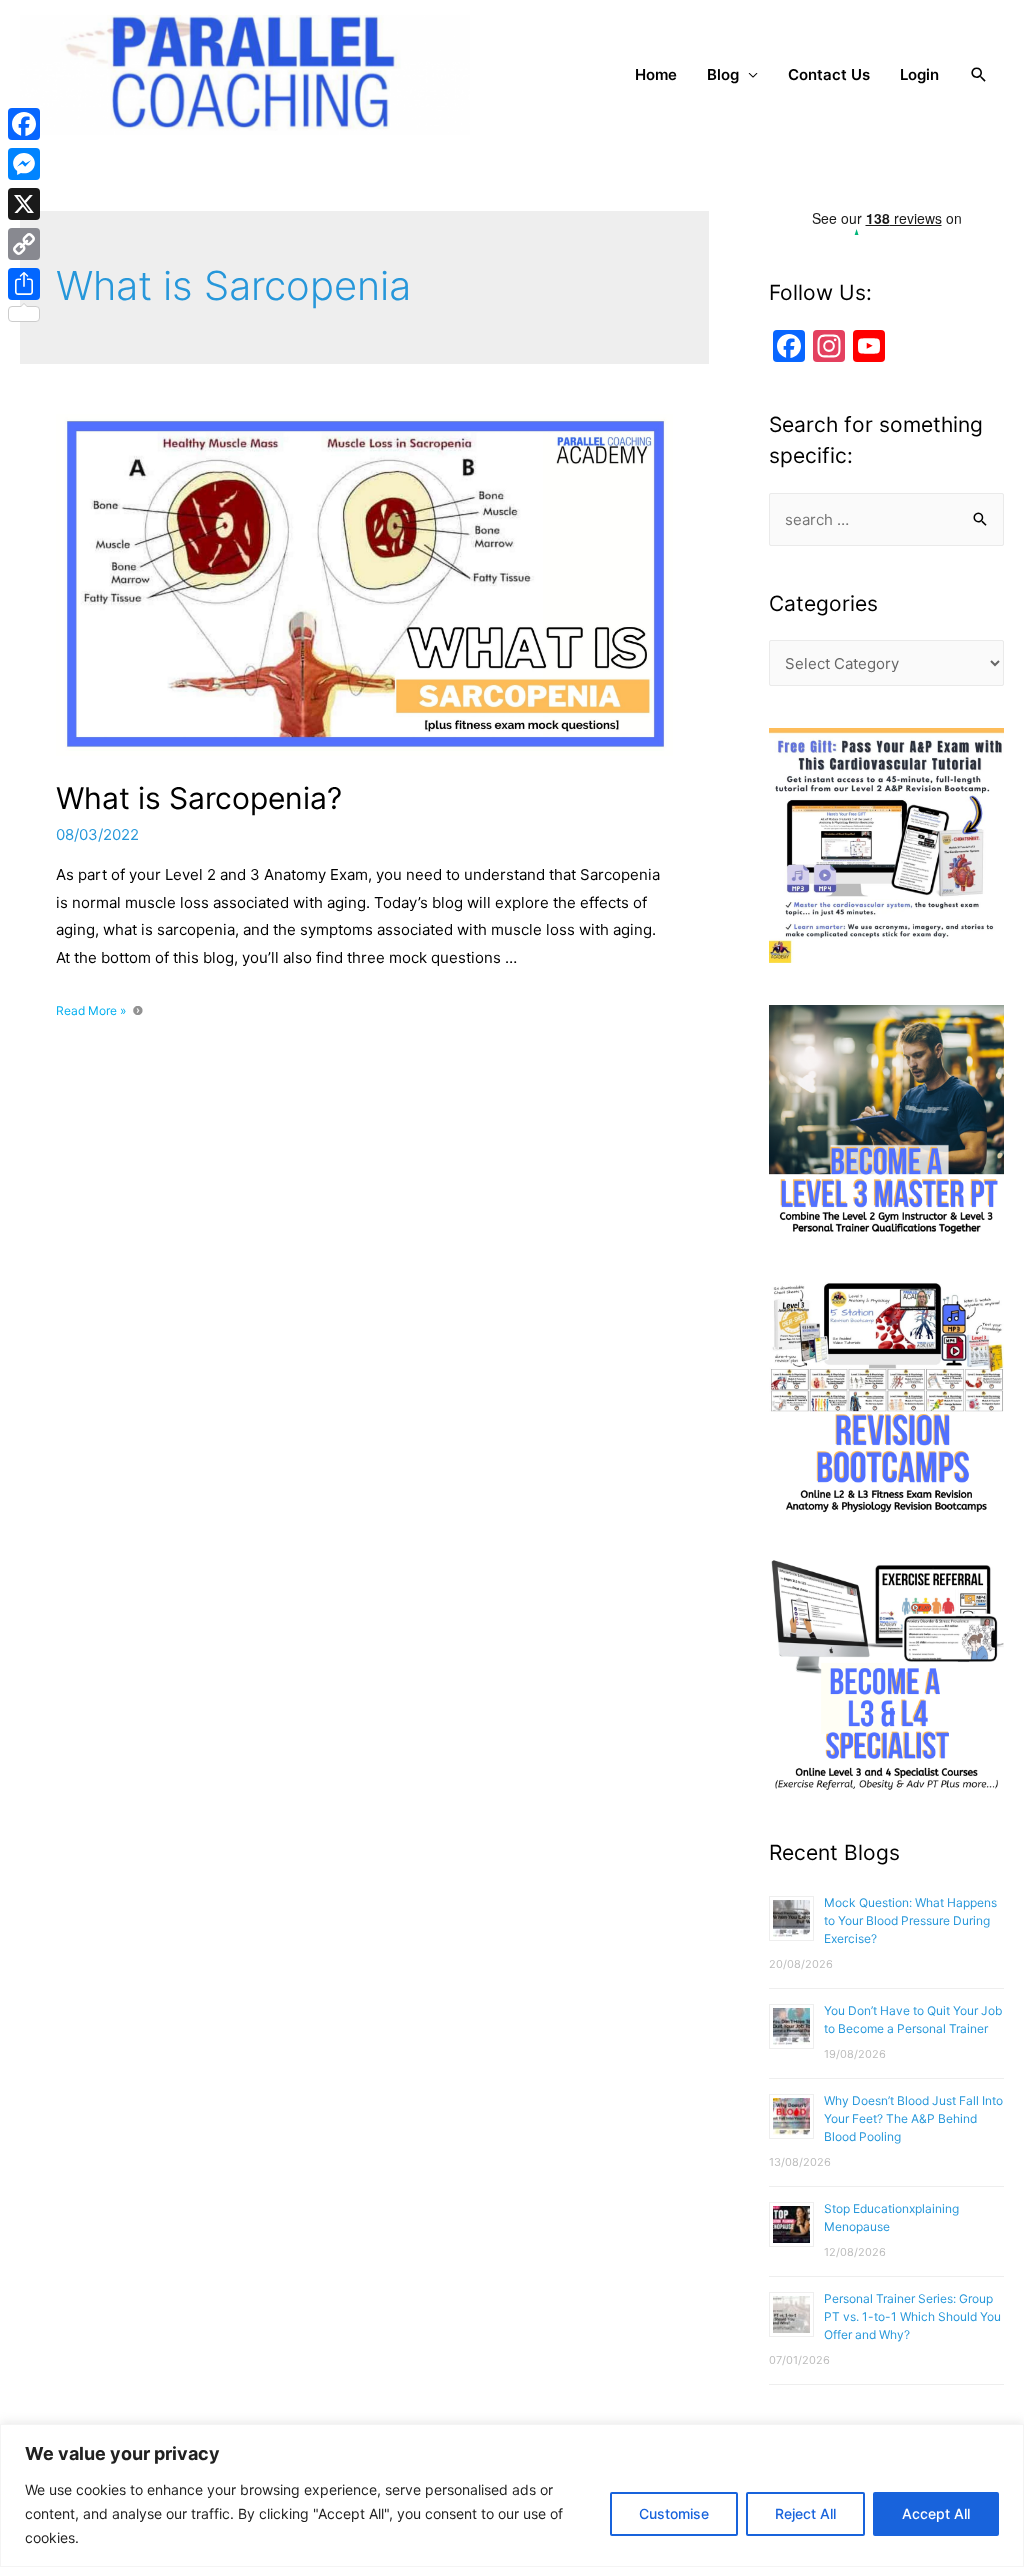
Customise (674, 2513)
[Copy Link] (24, 244)
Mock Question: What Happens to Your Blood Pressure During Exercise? (910, 1920)
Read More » (91, 1010)
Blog (723, 74)
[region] (512, 2495)
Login (919, 74)
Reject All (805, 2513)
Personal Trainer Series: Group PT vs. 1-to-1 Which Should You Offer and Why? (912, 2316)
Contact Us (829, 74)
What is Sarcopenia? (199, 798)
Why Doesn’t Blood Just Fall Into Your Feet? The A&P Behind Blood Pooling (913, 2118)
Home (656, 74)
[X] (24, 204)
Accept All (936, 2513)
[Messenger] (24, 164)
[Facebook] (24, 124)
